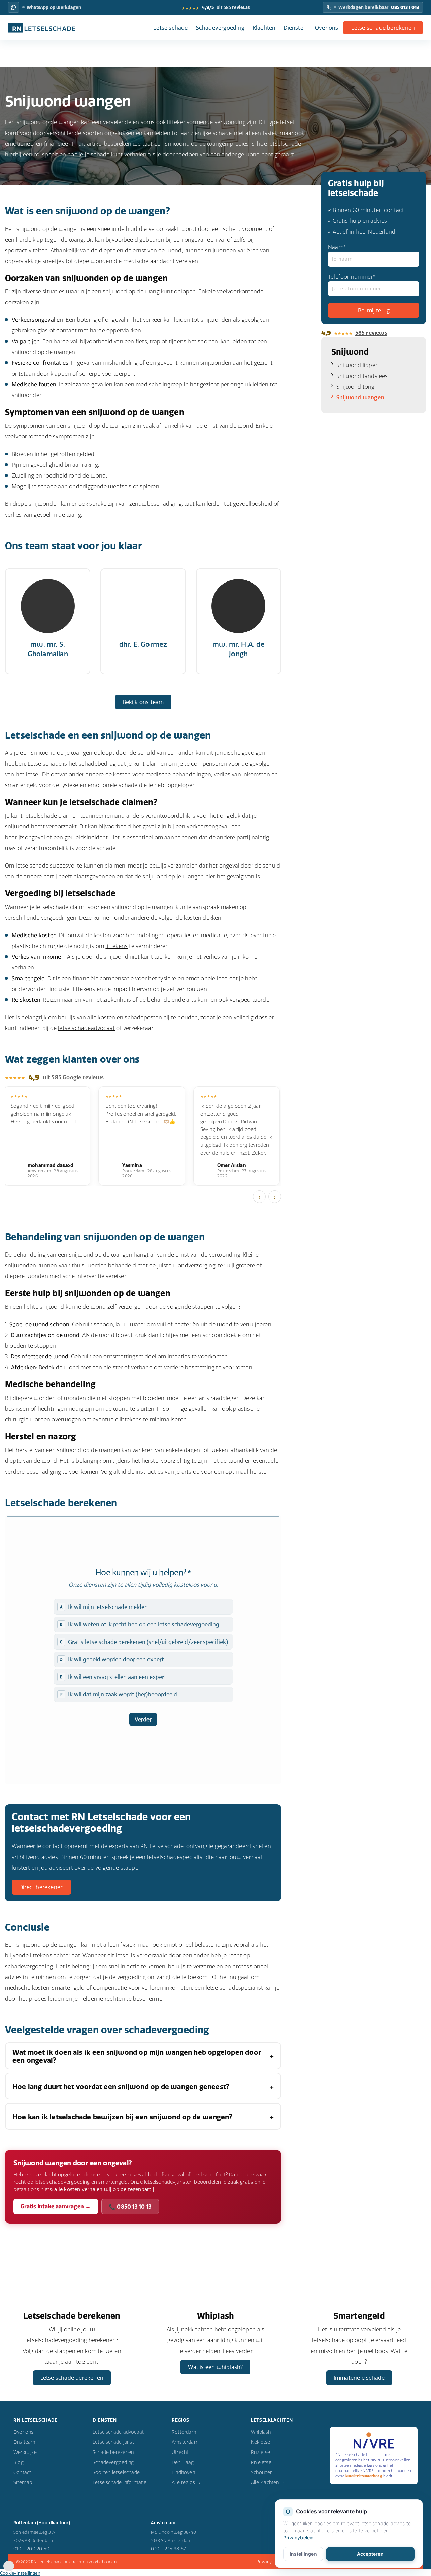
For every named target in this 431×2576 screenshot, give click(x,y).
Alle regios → (187, 2482)
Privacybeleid (299, 2537)
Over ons (327, 28)
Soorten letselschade (116, 2472)
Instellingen (303, 2554)
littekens (117, 946)
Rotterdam (184, 2432)
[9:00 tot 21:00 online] (9, 2569)
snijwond (80, 426)
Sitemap (23, 2482)
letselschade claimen (52, 816)
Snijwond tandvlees (362, 376)
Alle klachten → (268, 2482)
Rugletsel (261, 2452)
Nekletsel (261, 2442)
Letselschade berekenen (383, 28)
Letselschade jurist (113, 2442)
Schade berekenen (113, 2452)
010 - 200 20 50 (31, 2549)
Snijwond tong (356, 387)
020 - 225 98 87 (168, 2549)
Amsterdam (185, 2442)
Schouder (261, 2472)
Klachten (264, 28)
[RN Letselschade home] (42, 28)
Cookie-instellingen (20, 2573)
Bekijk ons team (143, 702)
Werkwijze (25, 2452)
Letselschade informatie (120, 2482)
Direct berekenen (41, 1887)
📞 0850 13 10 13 (130, 2207)
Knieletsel (262, 2462)
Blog (19, 2462)
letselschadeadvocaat (86, 1028)
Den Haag (183, 2462)
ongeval (195, 240)
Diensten (295, 28)
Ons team (25, 2442)
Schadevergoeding (220, 28)
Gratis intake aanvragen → (56, 2206)
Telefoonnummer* (352, 277)
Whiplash (261, 2432)
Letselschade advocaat (118, 2432)
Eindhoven (183, 2472)
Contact (22, 2472)
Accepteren (370, 2554)
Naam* (337, 247)
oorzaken (17, 302)
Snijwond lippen (358, 365)
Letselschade (170, 28)
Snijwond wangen (360, 397)
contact (66, 330)
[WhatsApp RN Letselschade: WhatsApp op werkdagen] (13, 7)
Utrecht (180, 2452)
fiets (141, 341)
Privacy (264, 2562)
